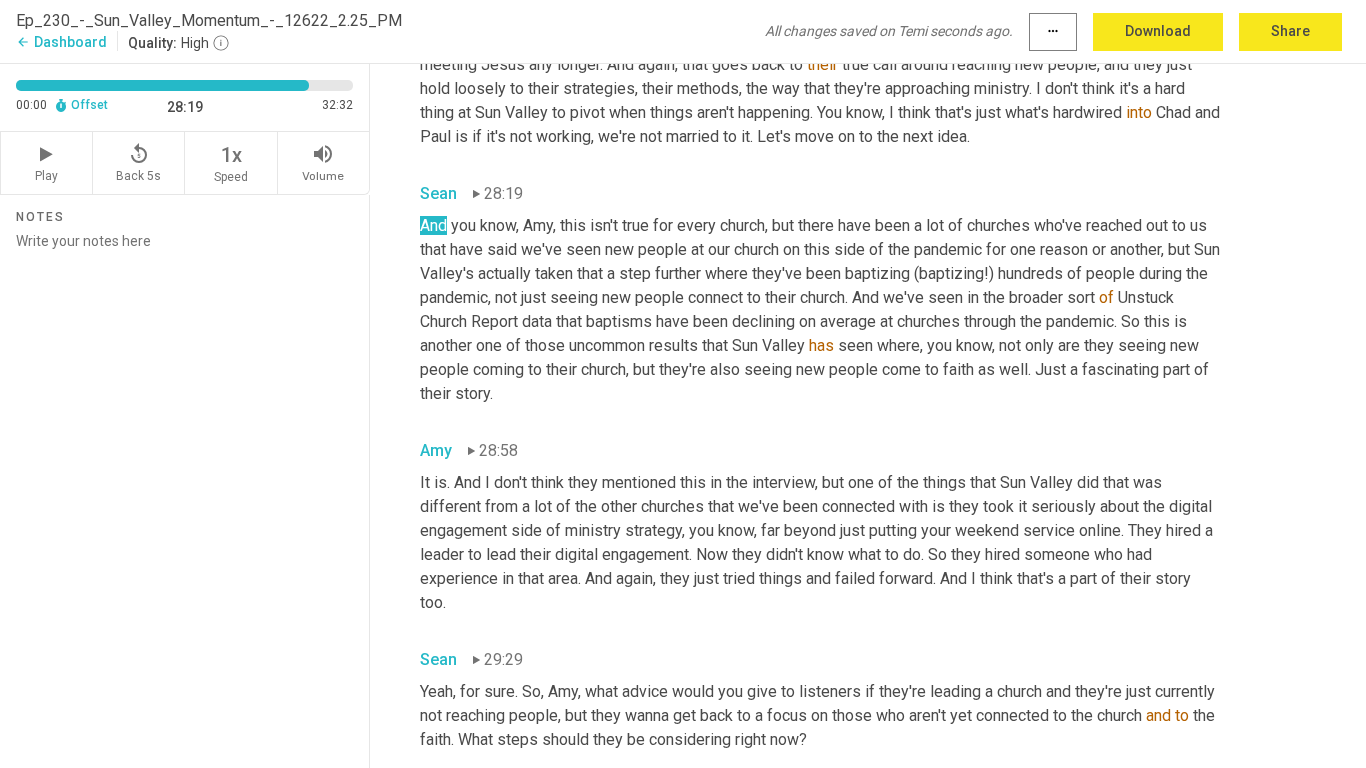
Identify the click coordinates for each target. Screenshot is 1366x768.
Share (1290, 31)
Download (1158, 31)
